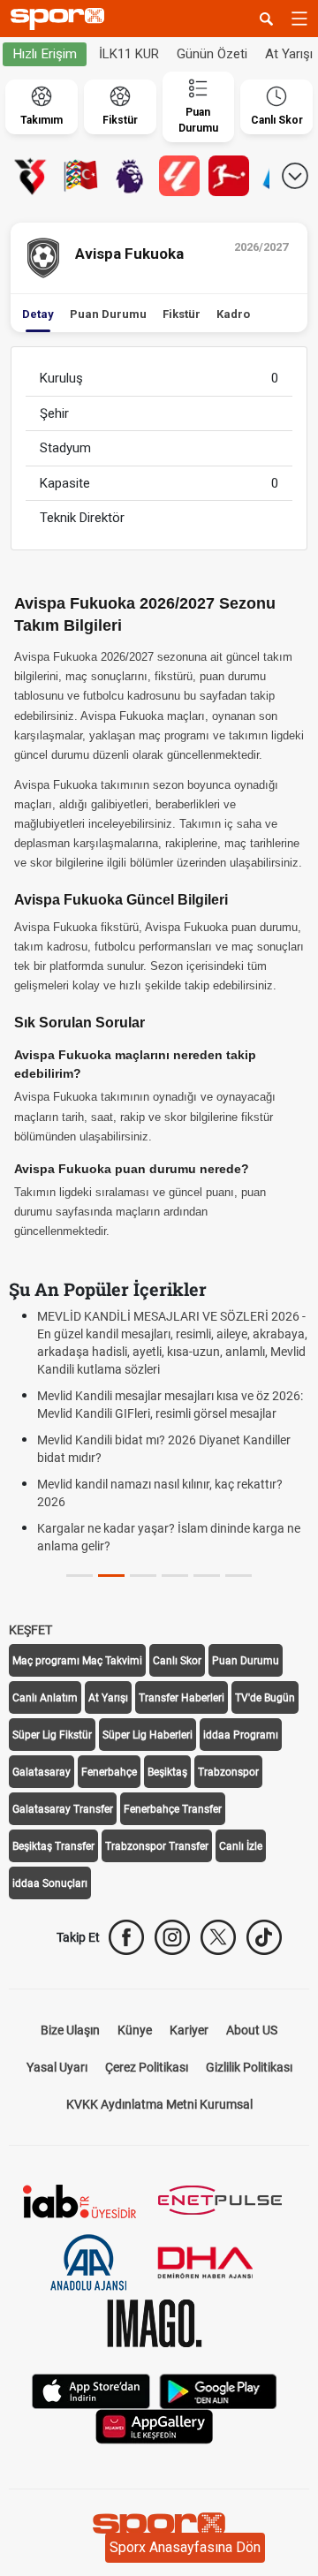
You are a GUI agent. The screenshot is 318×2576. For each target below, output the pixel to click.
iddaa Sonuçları (50, 1883)
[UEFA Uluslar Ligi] (80, 176)
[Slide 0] (79, 1576)
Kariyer (189, 2030)
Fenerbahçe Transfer (173, 1809)
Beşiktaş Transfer (53, 1846)
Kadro (233, 314)
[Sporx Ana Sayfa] (61, 19)
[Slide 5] (238, 1576)
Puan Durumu (108, 314)
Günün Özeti (212, 54)
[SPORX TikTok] (264, 1937)
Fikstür (182, 314)
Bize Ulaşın (70, 2030)
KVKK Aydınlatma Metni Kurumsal (159, 2104)
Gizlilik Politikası (249, 2067)
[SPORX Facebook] (126, 1937)
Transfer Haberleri (182, 1698)
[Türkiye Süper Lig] (31, 176)
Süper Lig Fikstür (52, 1735)
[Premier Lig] (130, 176)
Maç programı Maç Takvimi (77, 1661)
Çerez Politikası (147, 2067)
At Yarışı (108, 1698)
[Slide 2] (143, 1576)
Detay (38, 314)
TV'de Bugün (265, 1698)
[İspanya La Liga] (179, 176)
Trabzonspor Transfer (157, 1846)
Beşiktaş (167, 1772)
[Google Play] (218, 2390)
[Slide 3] (175, 1576)
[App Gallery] (155, 2425)
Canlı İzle (241, 1846)
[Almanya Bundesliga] (229, 176)
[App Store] (91, 2390)
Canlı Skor (177, 1661)
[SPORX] (159, 2528)
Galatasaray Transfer (63, 1809)
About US (252, 2030)
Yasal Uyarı (57, 2067)
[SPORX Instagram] (172, 1937)
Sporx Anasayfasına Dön (185, 2547)
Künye (135, 2030)
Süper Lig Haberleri (148, 1735)
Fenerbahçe (109, 1772)
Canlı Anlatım (45, 1698)
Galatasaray (42, 1772)
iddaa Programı (241, 1735)
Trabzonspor (228, 1772)
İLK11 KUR (129, 54)
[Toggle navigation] (299, 19)
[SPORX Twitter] (218, 1937)
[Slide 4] (207, 1576)
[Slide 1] (111, 1576)
